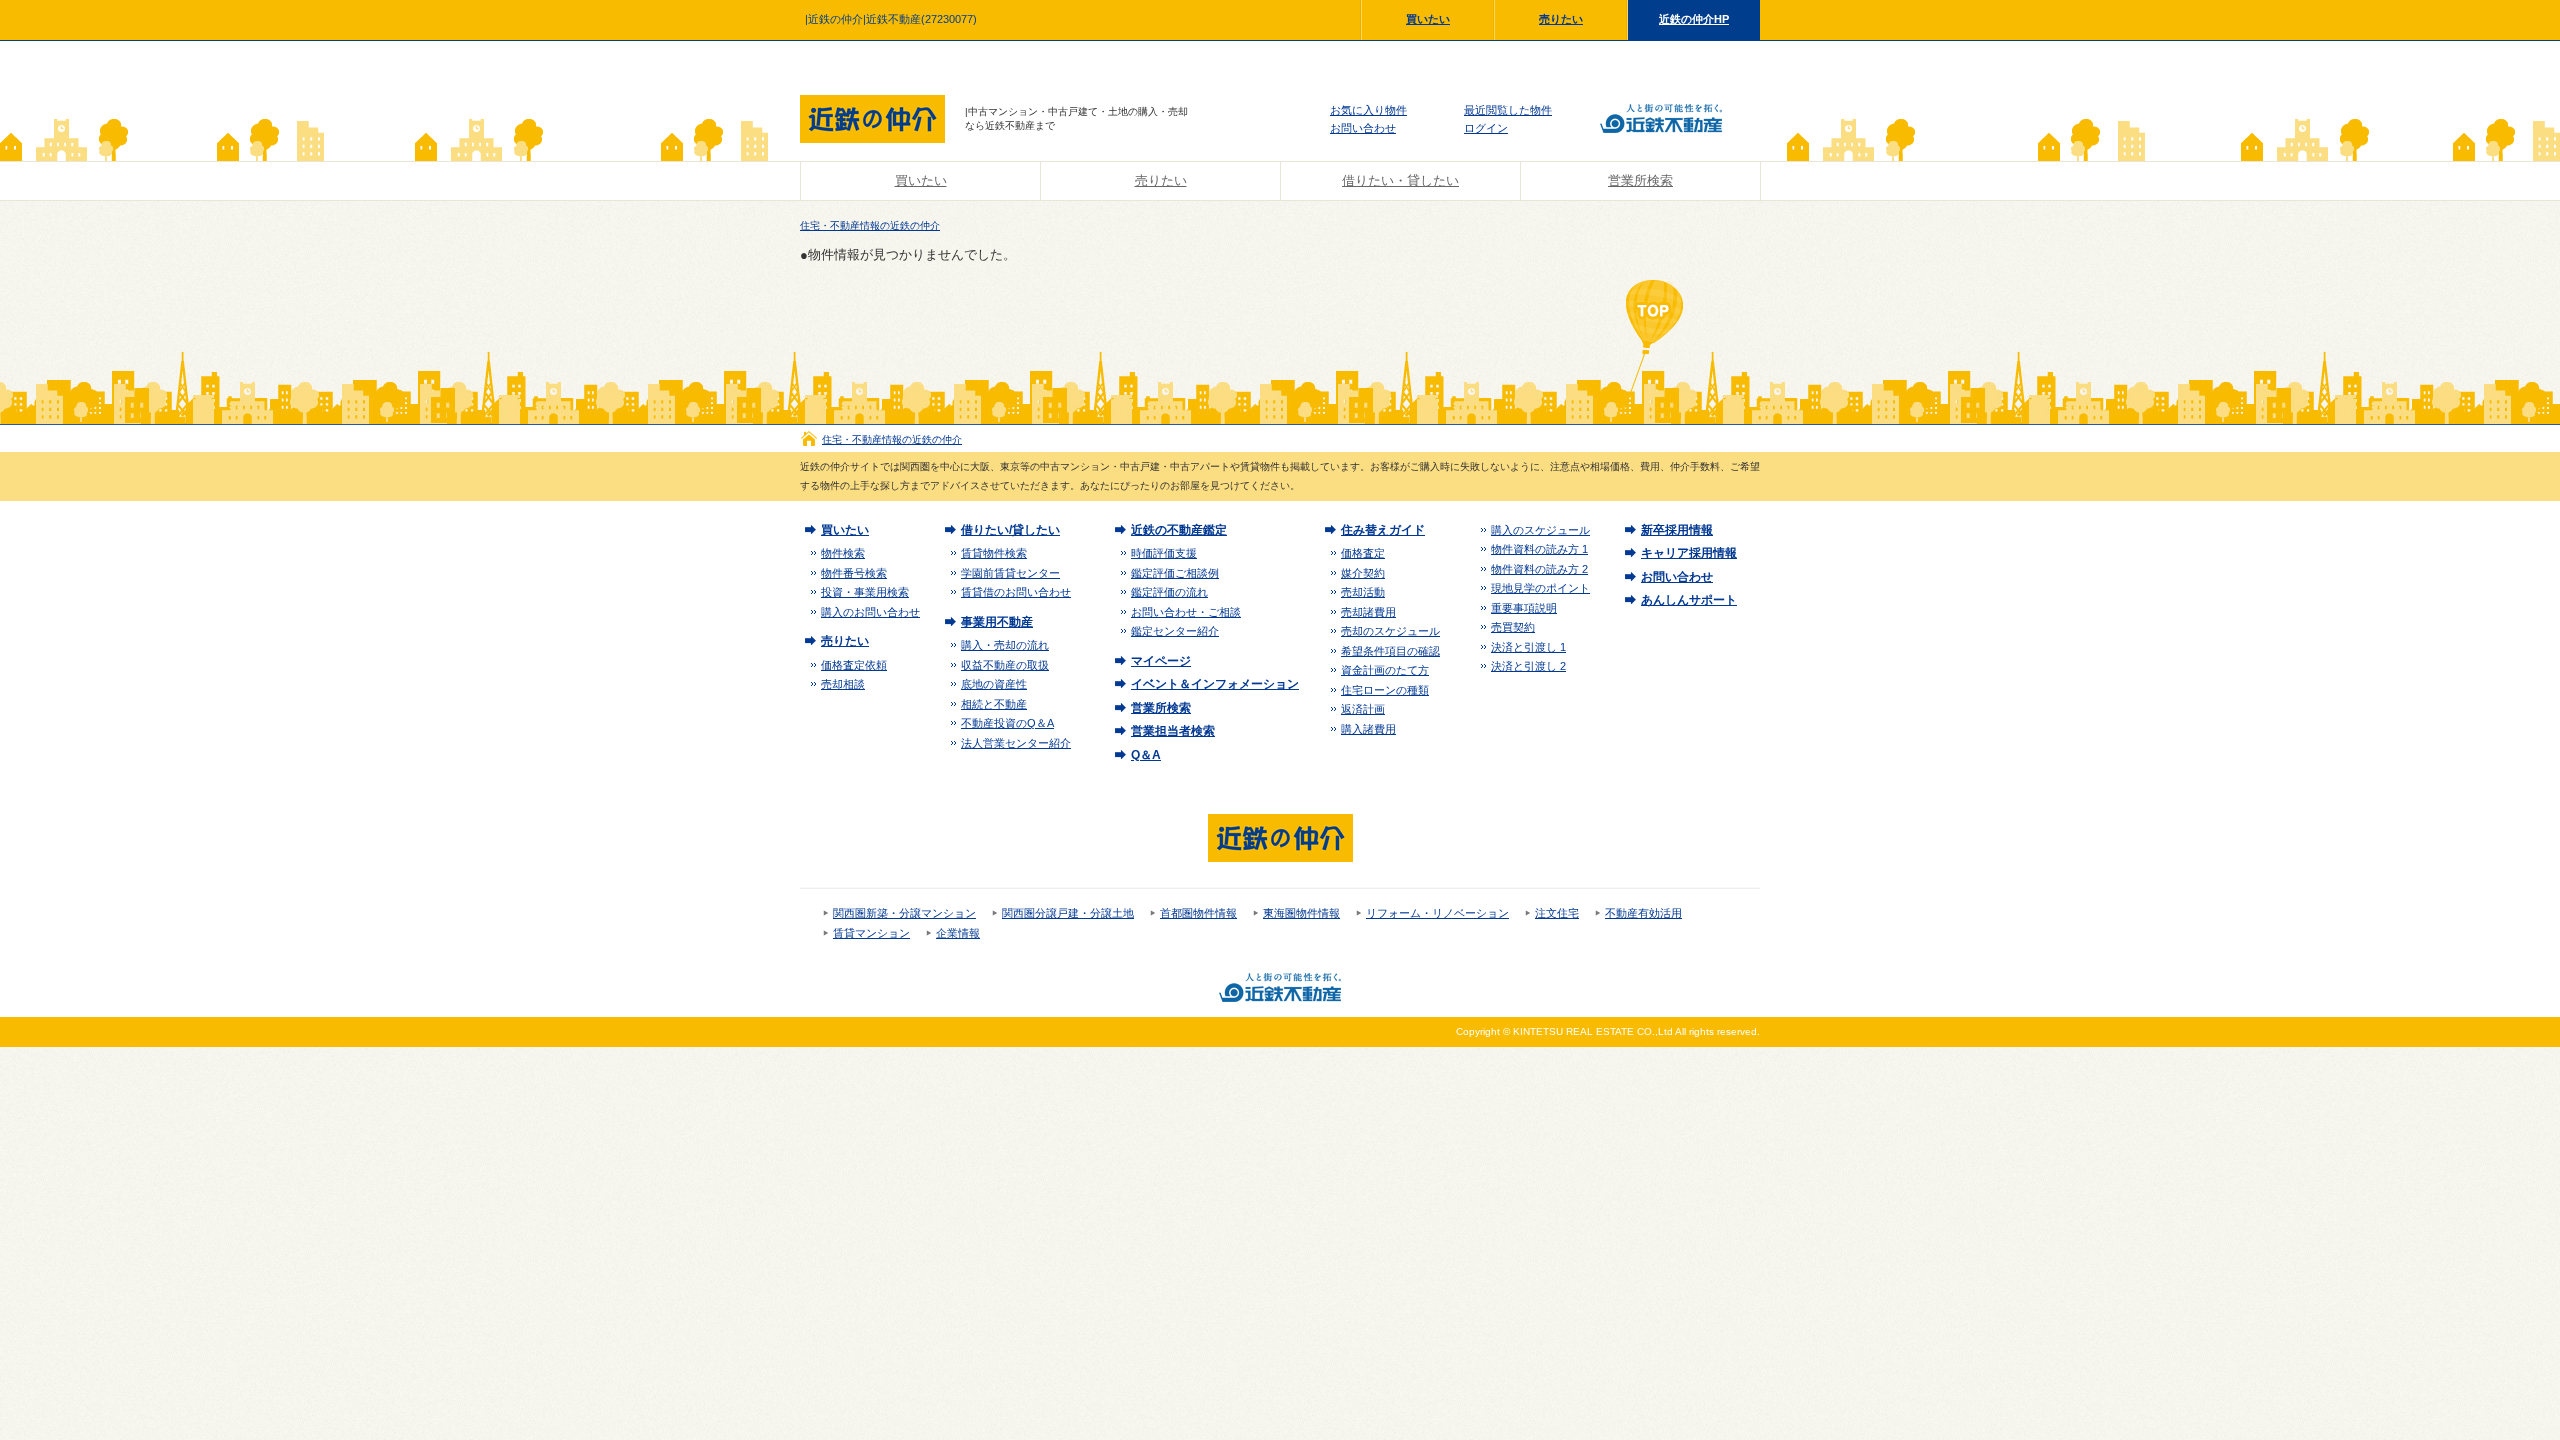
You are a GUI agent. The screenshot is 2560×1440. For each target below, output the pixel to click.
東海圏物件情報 (1301, 913)
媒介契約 (1363, 573)
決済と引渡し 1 (1528, 647)
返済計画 (1363, 709)
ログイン (1486, 128)
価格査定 (1363, 553)
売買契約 (1513, 627)
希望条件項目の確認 (1390, 651)
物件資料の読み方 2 (1539, 569)
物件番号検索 (854, 573)
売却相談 (843, 684)
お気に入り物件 (1368, 110)
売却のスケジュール (1390, 631)
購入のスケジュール (1540, 530)
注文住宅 (1557, 913)
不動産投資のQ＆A (1007, 723)
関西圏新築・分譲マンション (904, 913)
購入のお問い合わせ (870, 612)
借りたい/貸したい (1010, 530)
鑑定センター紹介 (1175, 631)
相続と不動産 (994, 704)
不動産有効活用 (1643, 913)
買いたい (1428, 19)
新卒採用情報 (1677, 530)
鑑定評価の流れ (1169, 592)
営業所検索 (1640, 180)
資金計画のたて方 (1385, 670)
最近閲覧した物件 (1508, 110)
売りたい (1561, 19)
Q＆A (1146, 755)
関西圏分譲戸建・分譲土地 (1068, 913)
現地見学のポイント (1540, 588)
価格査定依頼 (854, 665)
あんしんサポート (1689, 600)
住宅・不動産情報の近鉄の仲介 (870, 225)
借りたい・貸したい (1400, 180)
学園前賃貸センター (1010, 573)
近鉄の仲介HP (1694, 19)
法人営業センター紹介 (1016, 743)
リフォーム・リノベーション (1437, 913)
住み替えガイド (1383, 530)
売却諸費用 (1368, 612)
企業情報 (958, 933)
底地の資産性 (994, 684)
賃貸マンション (871, 933)
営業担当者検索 (1173, 731)
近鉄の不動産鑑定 (1179, 530)
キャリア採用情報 (1689, 553)
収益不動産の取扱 (1005, 665)
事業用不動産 (997, 622)
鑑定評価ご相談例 (1175, 573)
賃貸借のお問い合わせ (1016, 592)
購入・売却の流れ (1005, 645)
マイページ (1161, 661)
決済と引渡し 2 (1528, 666)
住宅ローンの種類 (1385, 690)
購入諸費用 (1368, 729)
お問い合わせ (1363, 128)
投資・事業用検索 (865, 592)
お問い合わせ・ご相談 (1186, 612)
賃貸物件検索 (994, 553)
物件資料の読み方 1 (1539, 549)
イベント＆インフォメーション (1215, 684)
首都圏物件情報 (1198, 913)
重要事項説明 (1524, 608)
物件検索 (843, 553)
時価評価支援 (1164, 553)
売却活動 (1363, 592)
